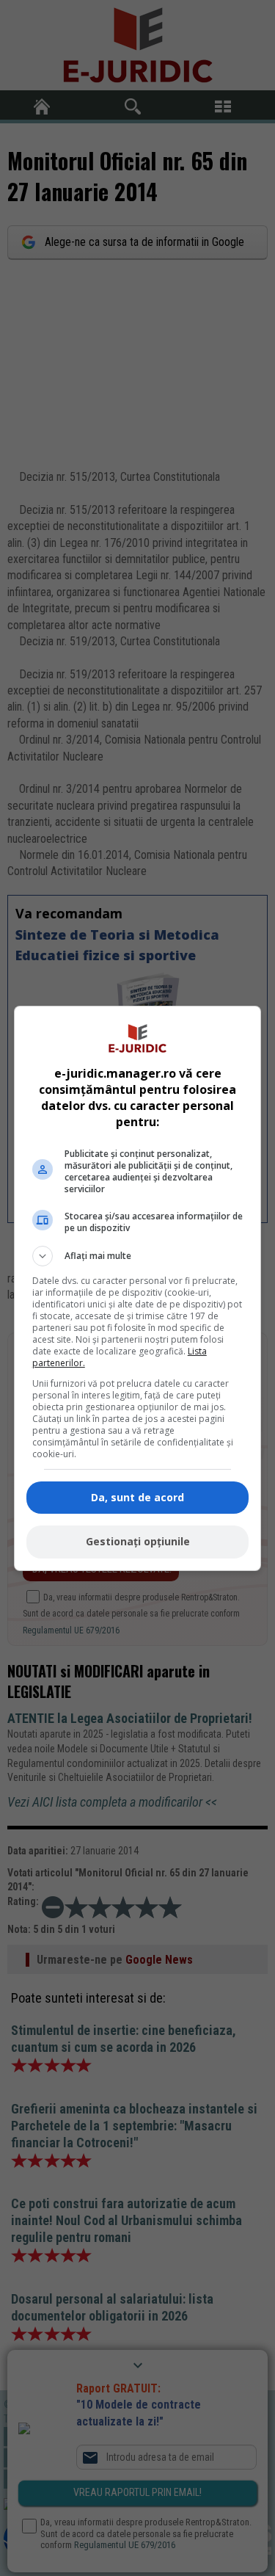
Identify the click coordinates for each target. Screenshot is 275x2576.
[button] (138, 1256)
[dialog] (138, 1288)
